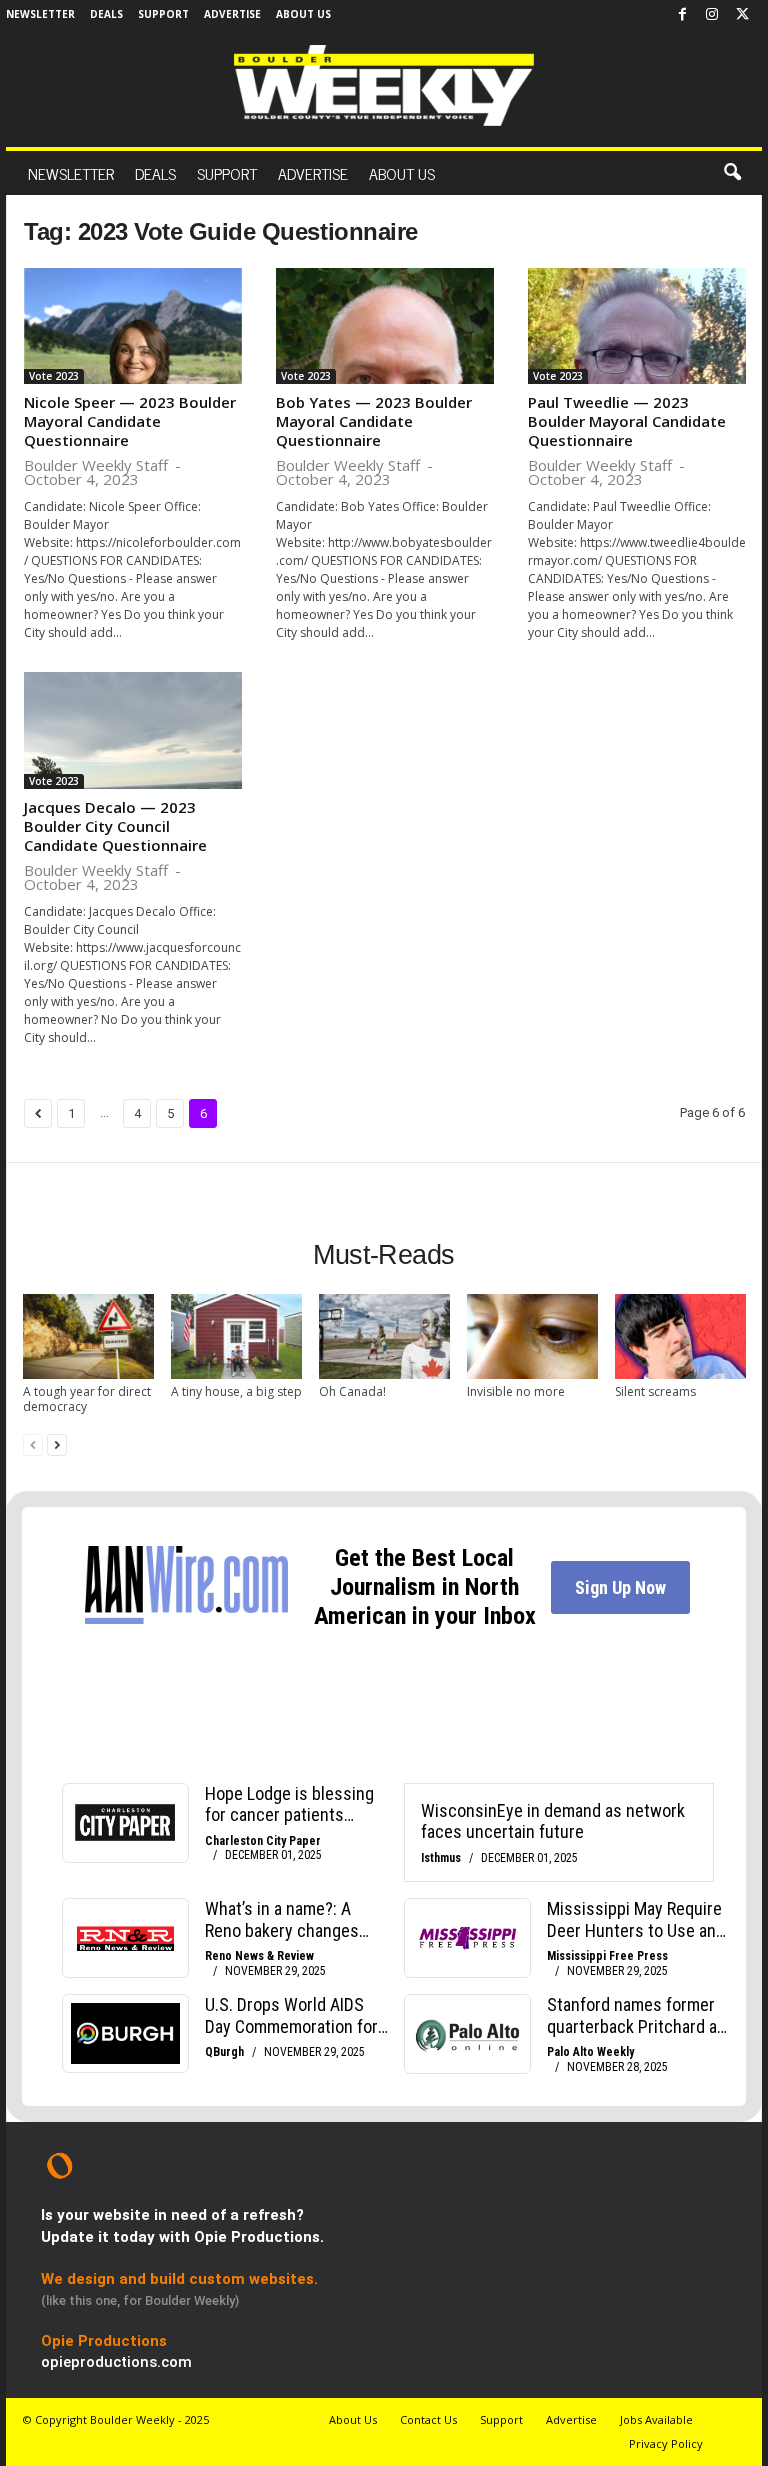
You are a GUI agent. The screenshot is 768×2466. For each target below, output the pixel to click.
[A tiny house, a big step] (236, 1336)
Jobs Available (656, 2419)
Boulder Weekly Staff (96, 465)
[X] (742, 15)
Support (163, 14)
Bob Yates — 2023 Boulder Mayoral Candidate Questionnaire (374, 421)
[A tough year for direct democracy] (88, 1336)
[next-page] (57, 1444)
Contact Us (428, 2419)
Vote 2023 (54, 376)
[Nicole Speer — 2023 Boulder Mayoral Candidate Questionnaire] (133, 326)
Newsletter (40, 14)
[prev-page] (33, 1444)
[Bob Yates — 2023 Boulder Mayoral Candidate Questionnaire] (385, 326)
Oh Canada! (352, 1391)
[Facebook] (682, 15)
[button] (732, 173)
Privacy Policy (666, 2443)
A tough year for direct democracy (87, 1399)
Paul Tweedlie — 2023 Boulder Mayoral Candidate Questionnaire (627, 421)
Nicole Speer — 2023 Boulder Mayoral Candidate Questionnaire (130, 421)
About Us (303, 14)
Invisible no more (516, 1391)
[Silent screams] (680, 1336)
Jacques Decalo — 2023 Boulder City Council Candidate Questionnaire (115, 826)
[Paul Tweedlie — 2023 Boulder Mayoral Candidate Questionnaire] (637, 326)
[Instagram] (712, 15)
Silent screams (655, 1391)
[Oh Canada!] (384, 1336)
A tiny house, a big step (236, 1391)
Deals (106, 14)
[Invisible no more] (532, 1336)
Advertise (232, 14)
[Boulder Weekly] (384, 85)
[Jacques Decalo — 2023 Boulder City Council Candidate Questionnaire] (133, 730)
